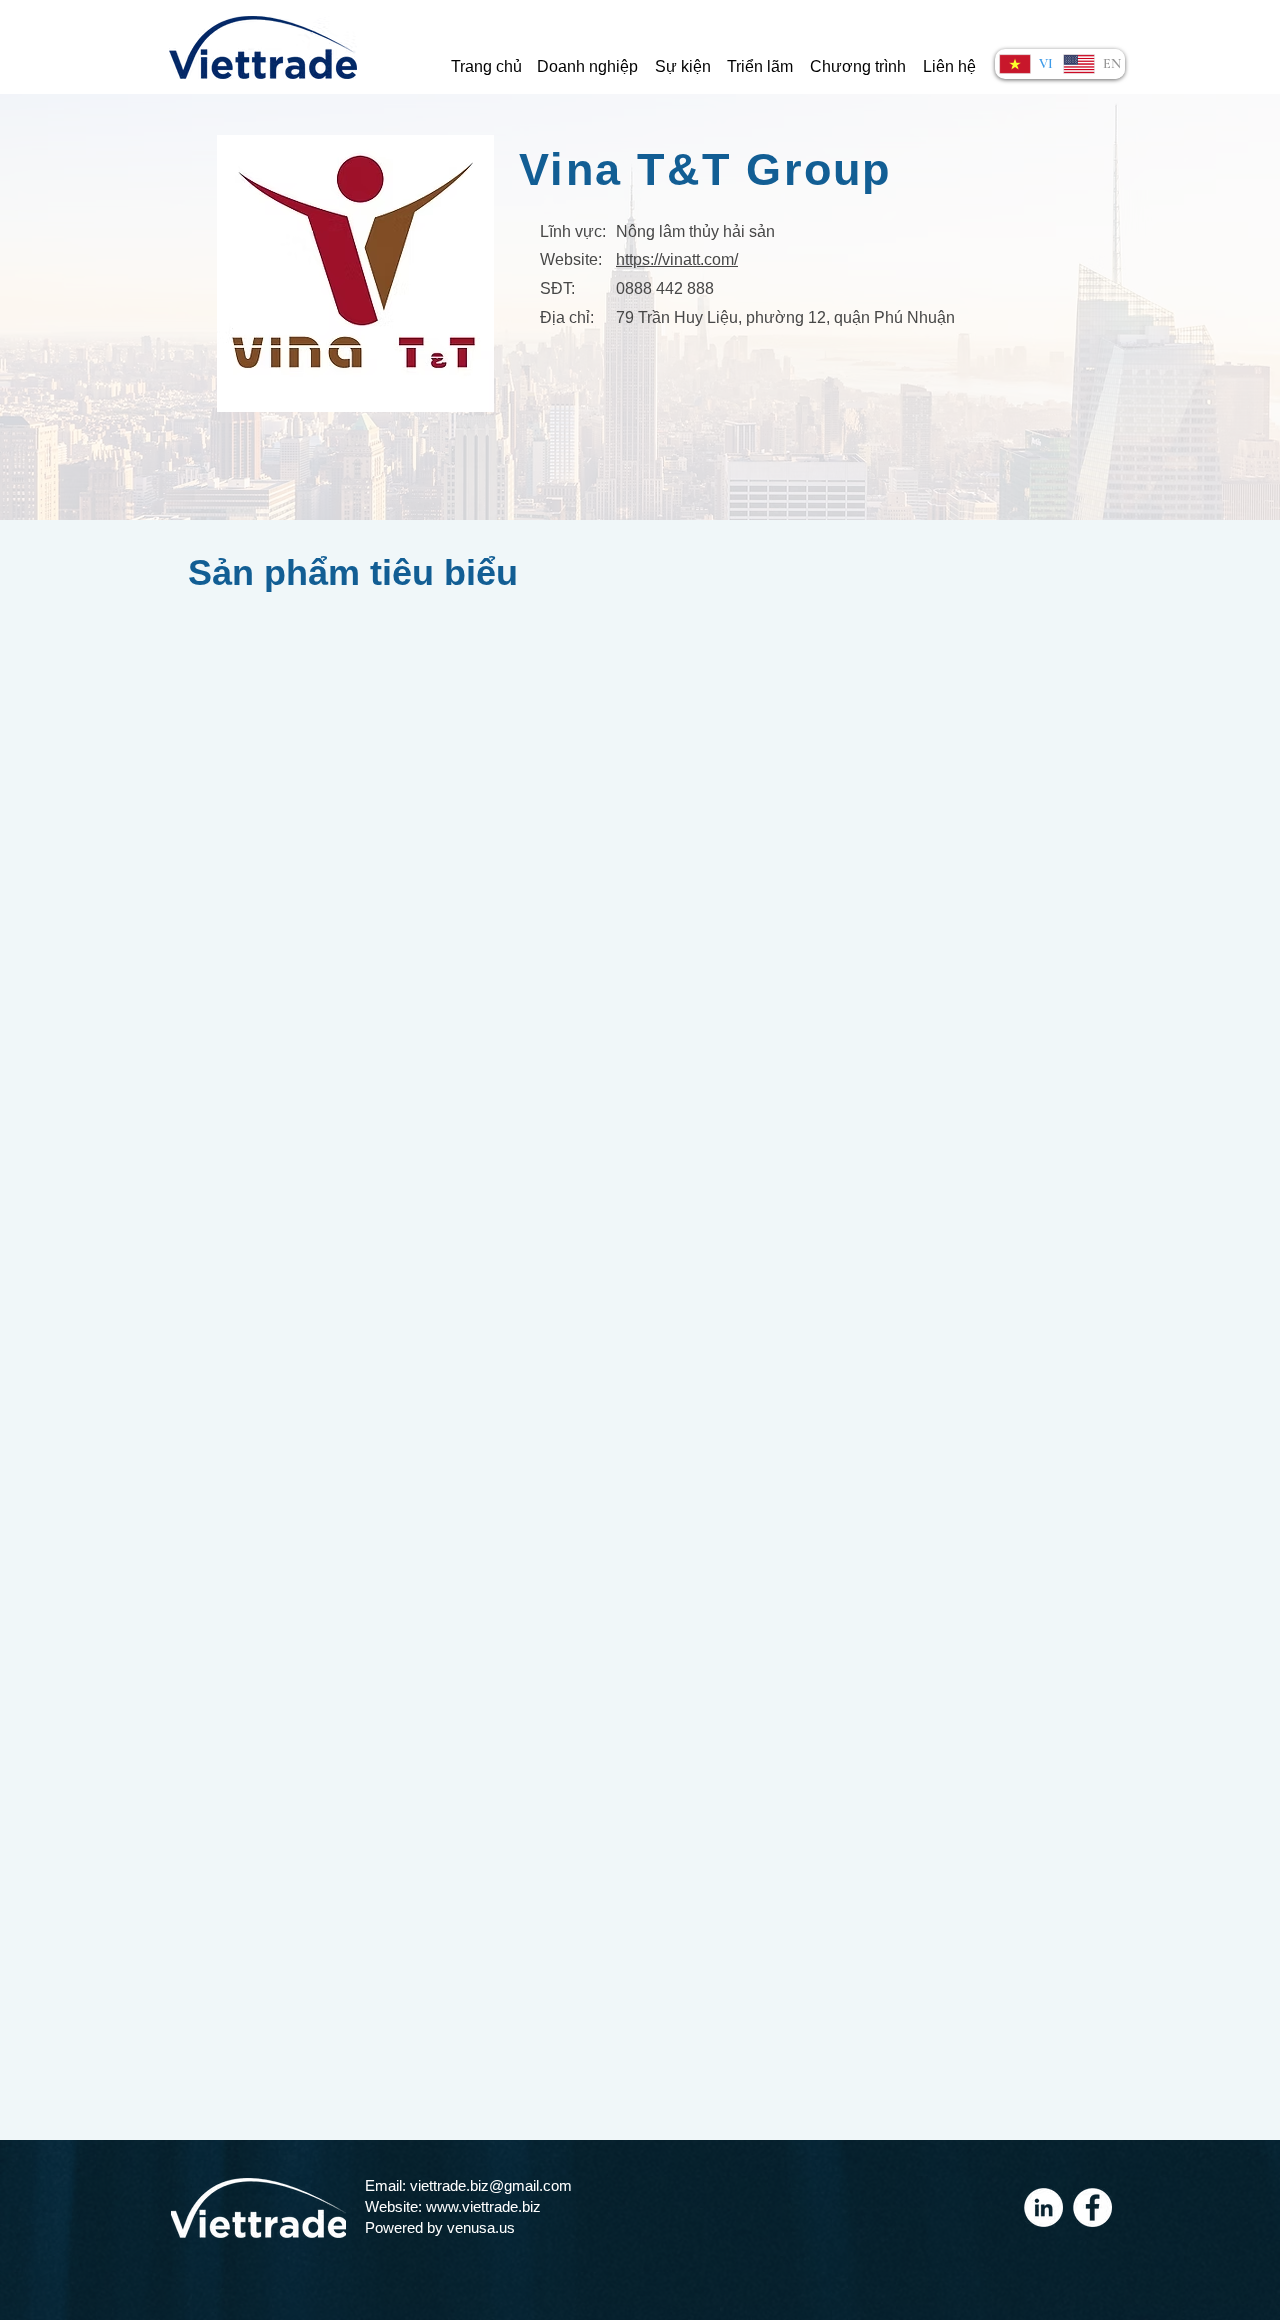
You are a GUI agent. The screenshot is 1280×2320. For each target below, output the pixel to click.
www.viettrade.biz (483, 2206)
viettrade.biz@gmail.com (491, 2185)
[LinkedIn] (1043, 2207)
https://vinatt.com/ (677, 259)
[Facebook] (1092, 2207)
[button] (587, 67)
